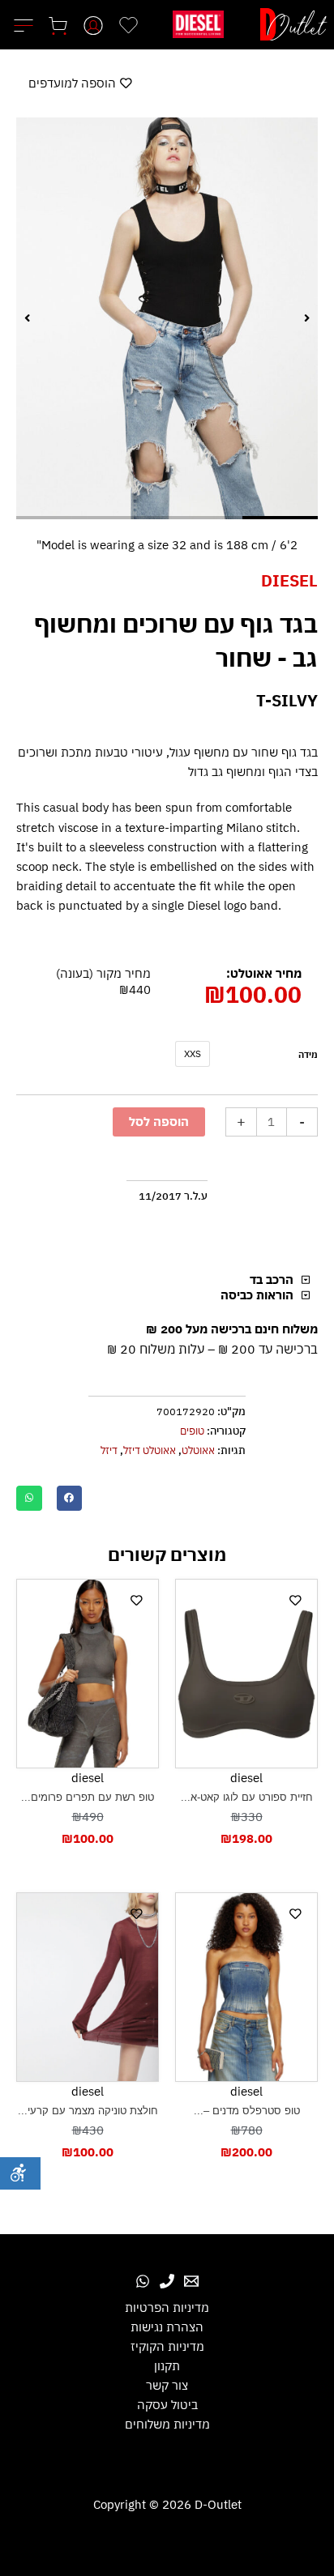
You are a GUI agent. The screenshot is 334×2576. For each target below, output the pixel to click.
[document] (167, 1288)
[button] (58, 1206)
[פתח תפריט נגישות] (20, 2173)
